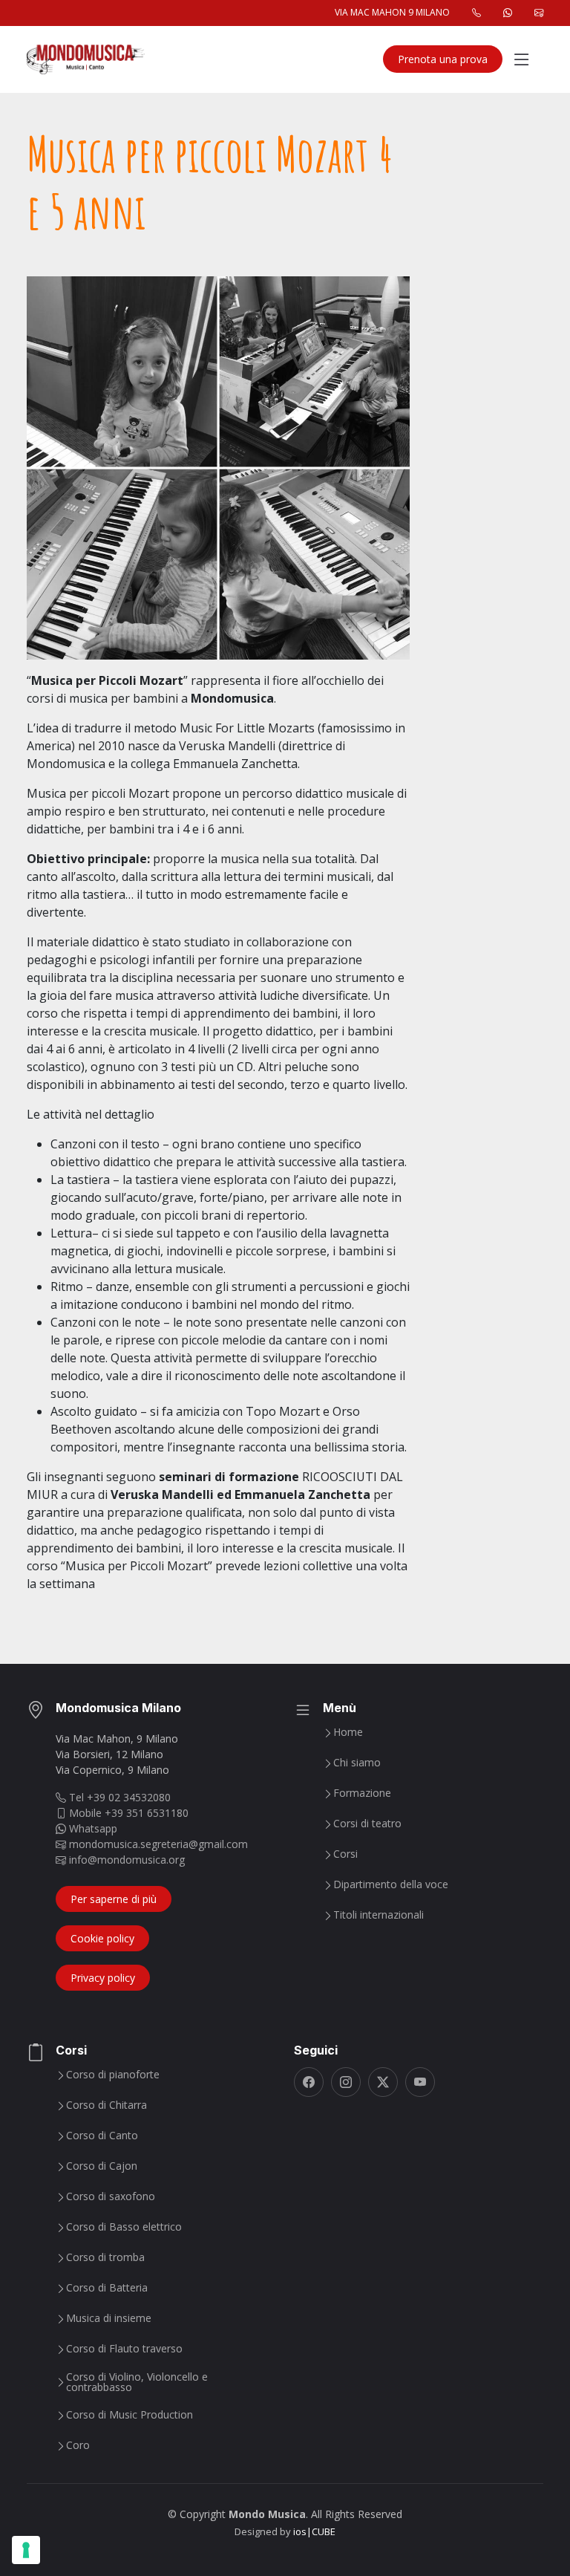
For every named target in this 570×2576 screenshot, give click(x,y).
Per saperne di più (114, 1899)
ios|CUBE (314, 2531)
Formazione (362, 1793)
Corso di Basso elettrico (124, 2227)
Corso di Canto (102, 2136)
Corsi (345, 1854)
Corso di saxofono (111, 2196)
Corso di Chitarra (107, 2105)
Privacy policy (103, 1978)
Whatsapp (92, 1828)
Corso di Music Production (130, 2415)
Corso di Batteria (107, 2288)
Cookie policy (102, 1938)
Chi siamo (357, 1763)
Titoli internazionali (379, 1915)
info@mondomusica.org (125, 1860)
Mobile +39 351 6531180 (127, 1813)
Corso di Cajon (102, 2166)
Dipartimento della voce (391, 1884)
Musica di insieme (109, 2318)
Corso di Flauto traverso (124, 2349)
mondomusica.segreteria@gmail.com (157, 1844)
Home (348, 1732)
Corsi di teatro (367, 1824)
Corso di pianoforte (113, 2075)
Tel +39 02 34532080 (118, 1797)
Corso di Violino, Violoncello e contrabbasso (137, 2382)
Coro (78, 2445)
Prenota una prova (443, 59)
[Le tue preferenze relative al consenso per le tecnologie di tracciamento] (26, 2550)
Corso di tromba (105, 2257)
